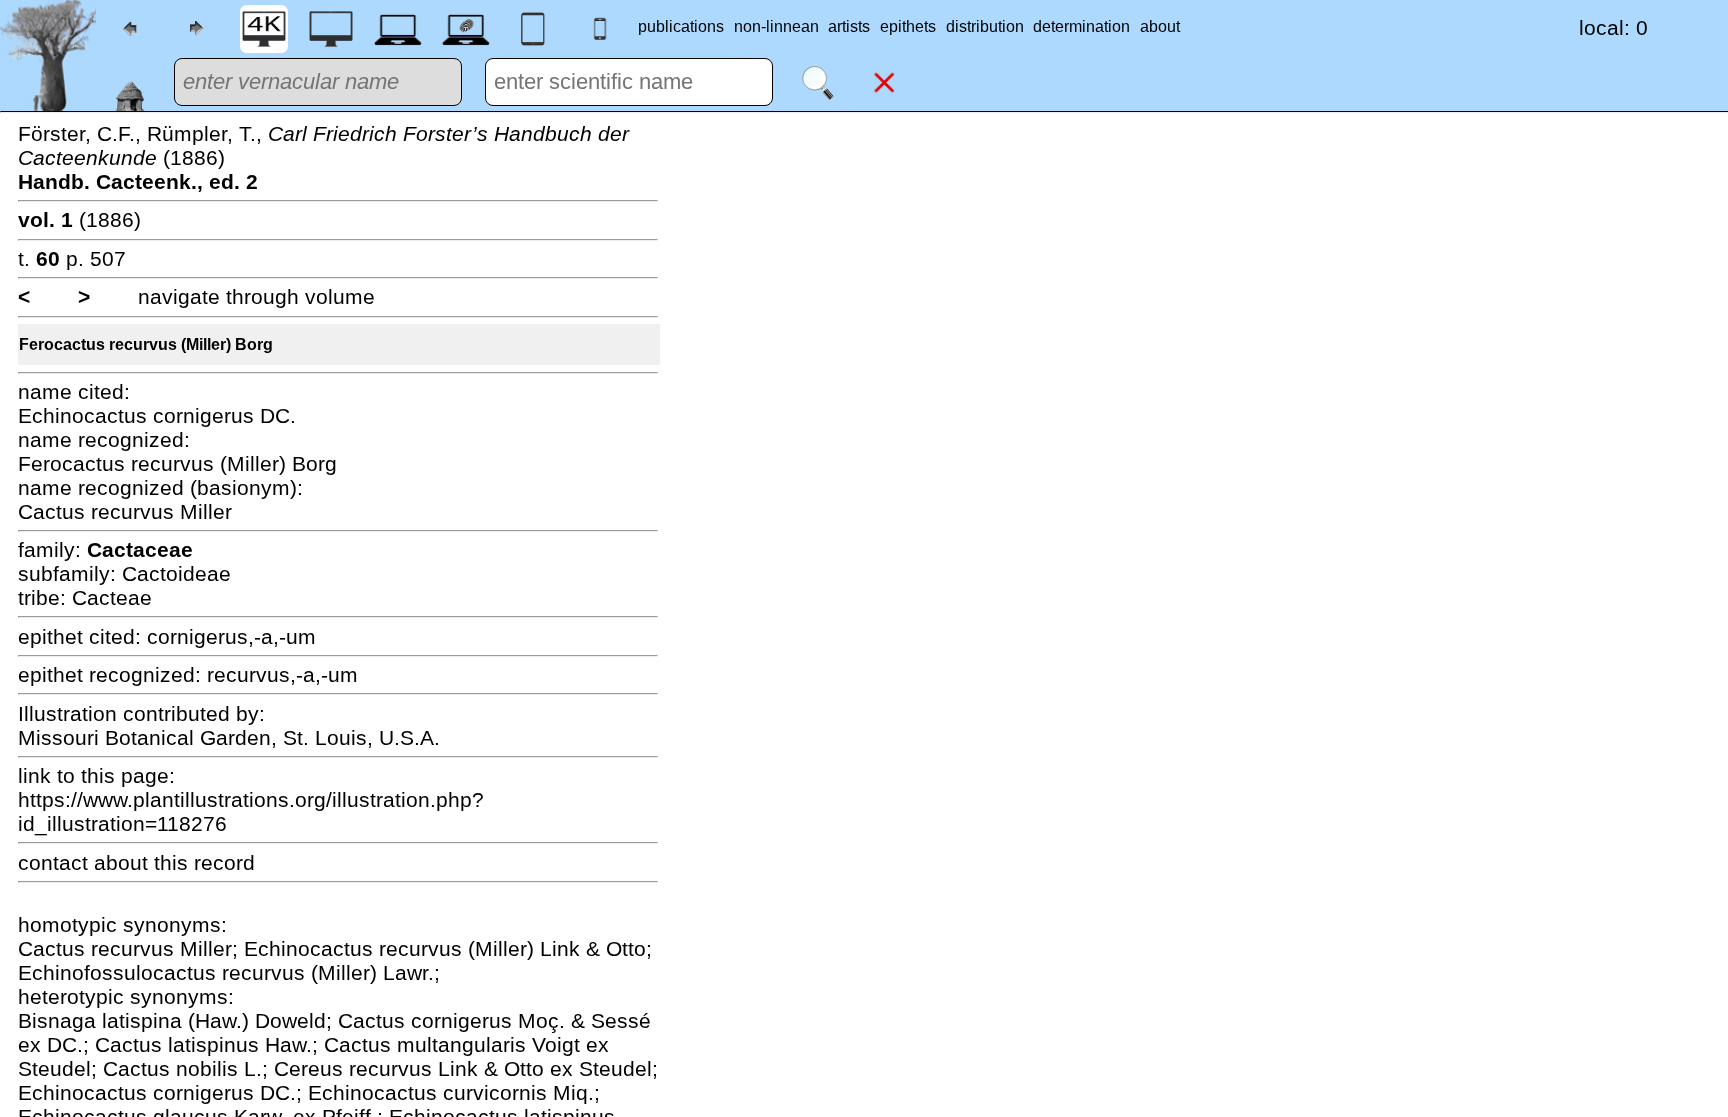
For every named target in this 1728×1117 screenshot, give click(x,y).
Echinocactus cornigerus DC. (157, 415)
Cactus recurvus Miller (125, 511)
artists (849, 26)
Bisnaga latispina (103, 1020)
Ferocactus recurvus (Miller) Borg (146, 344)
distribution (985, 26)
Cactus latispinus (180, 1044)
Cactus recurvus (99, 948)
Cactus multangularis (428, 1044)
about (1160, 26)
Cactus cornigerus (428, 1020)
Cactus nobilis (173, 1068)
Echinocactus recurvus (356, 948)
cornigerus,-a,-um (231, 636)
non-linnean (776, 26)
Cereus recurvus (356, 1068)
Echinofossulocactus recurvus (164, 972)
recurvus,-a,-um (282, 674)
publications (681, 26)
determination (1081, 26)
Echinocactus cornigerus (139, 1092)
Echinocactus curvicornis (430, 1092)
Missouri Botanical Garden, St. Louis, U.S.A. (229, 737)
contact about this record (136, 862)
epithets (908, 26)
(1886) (79, 219)
